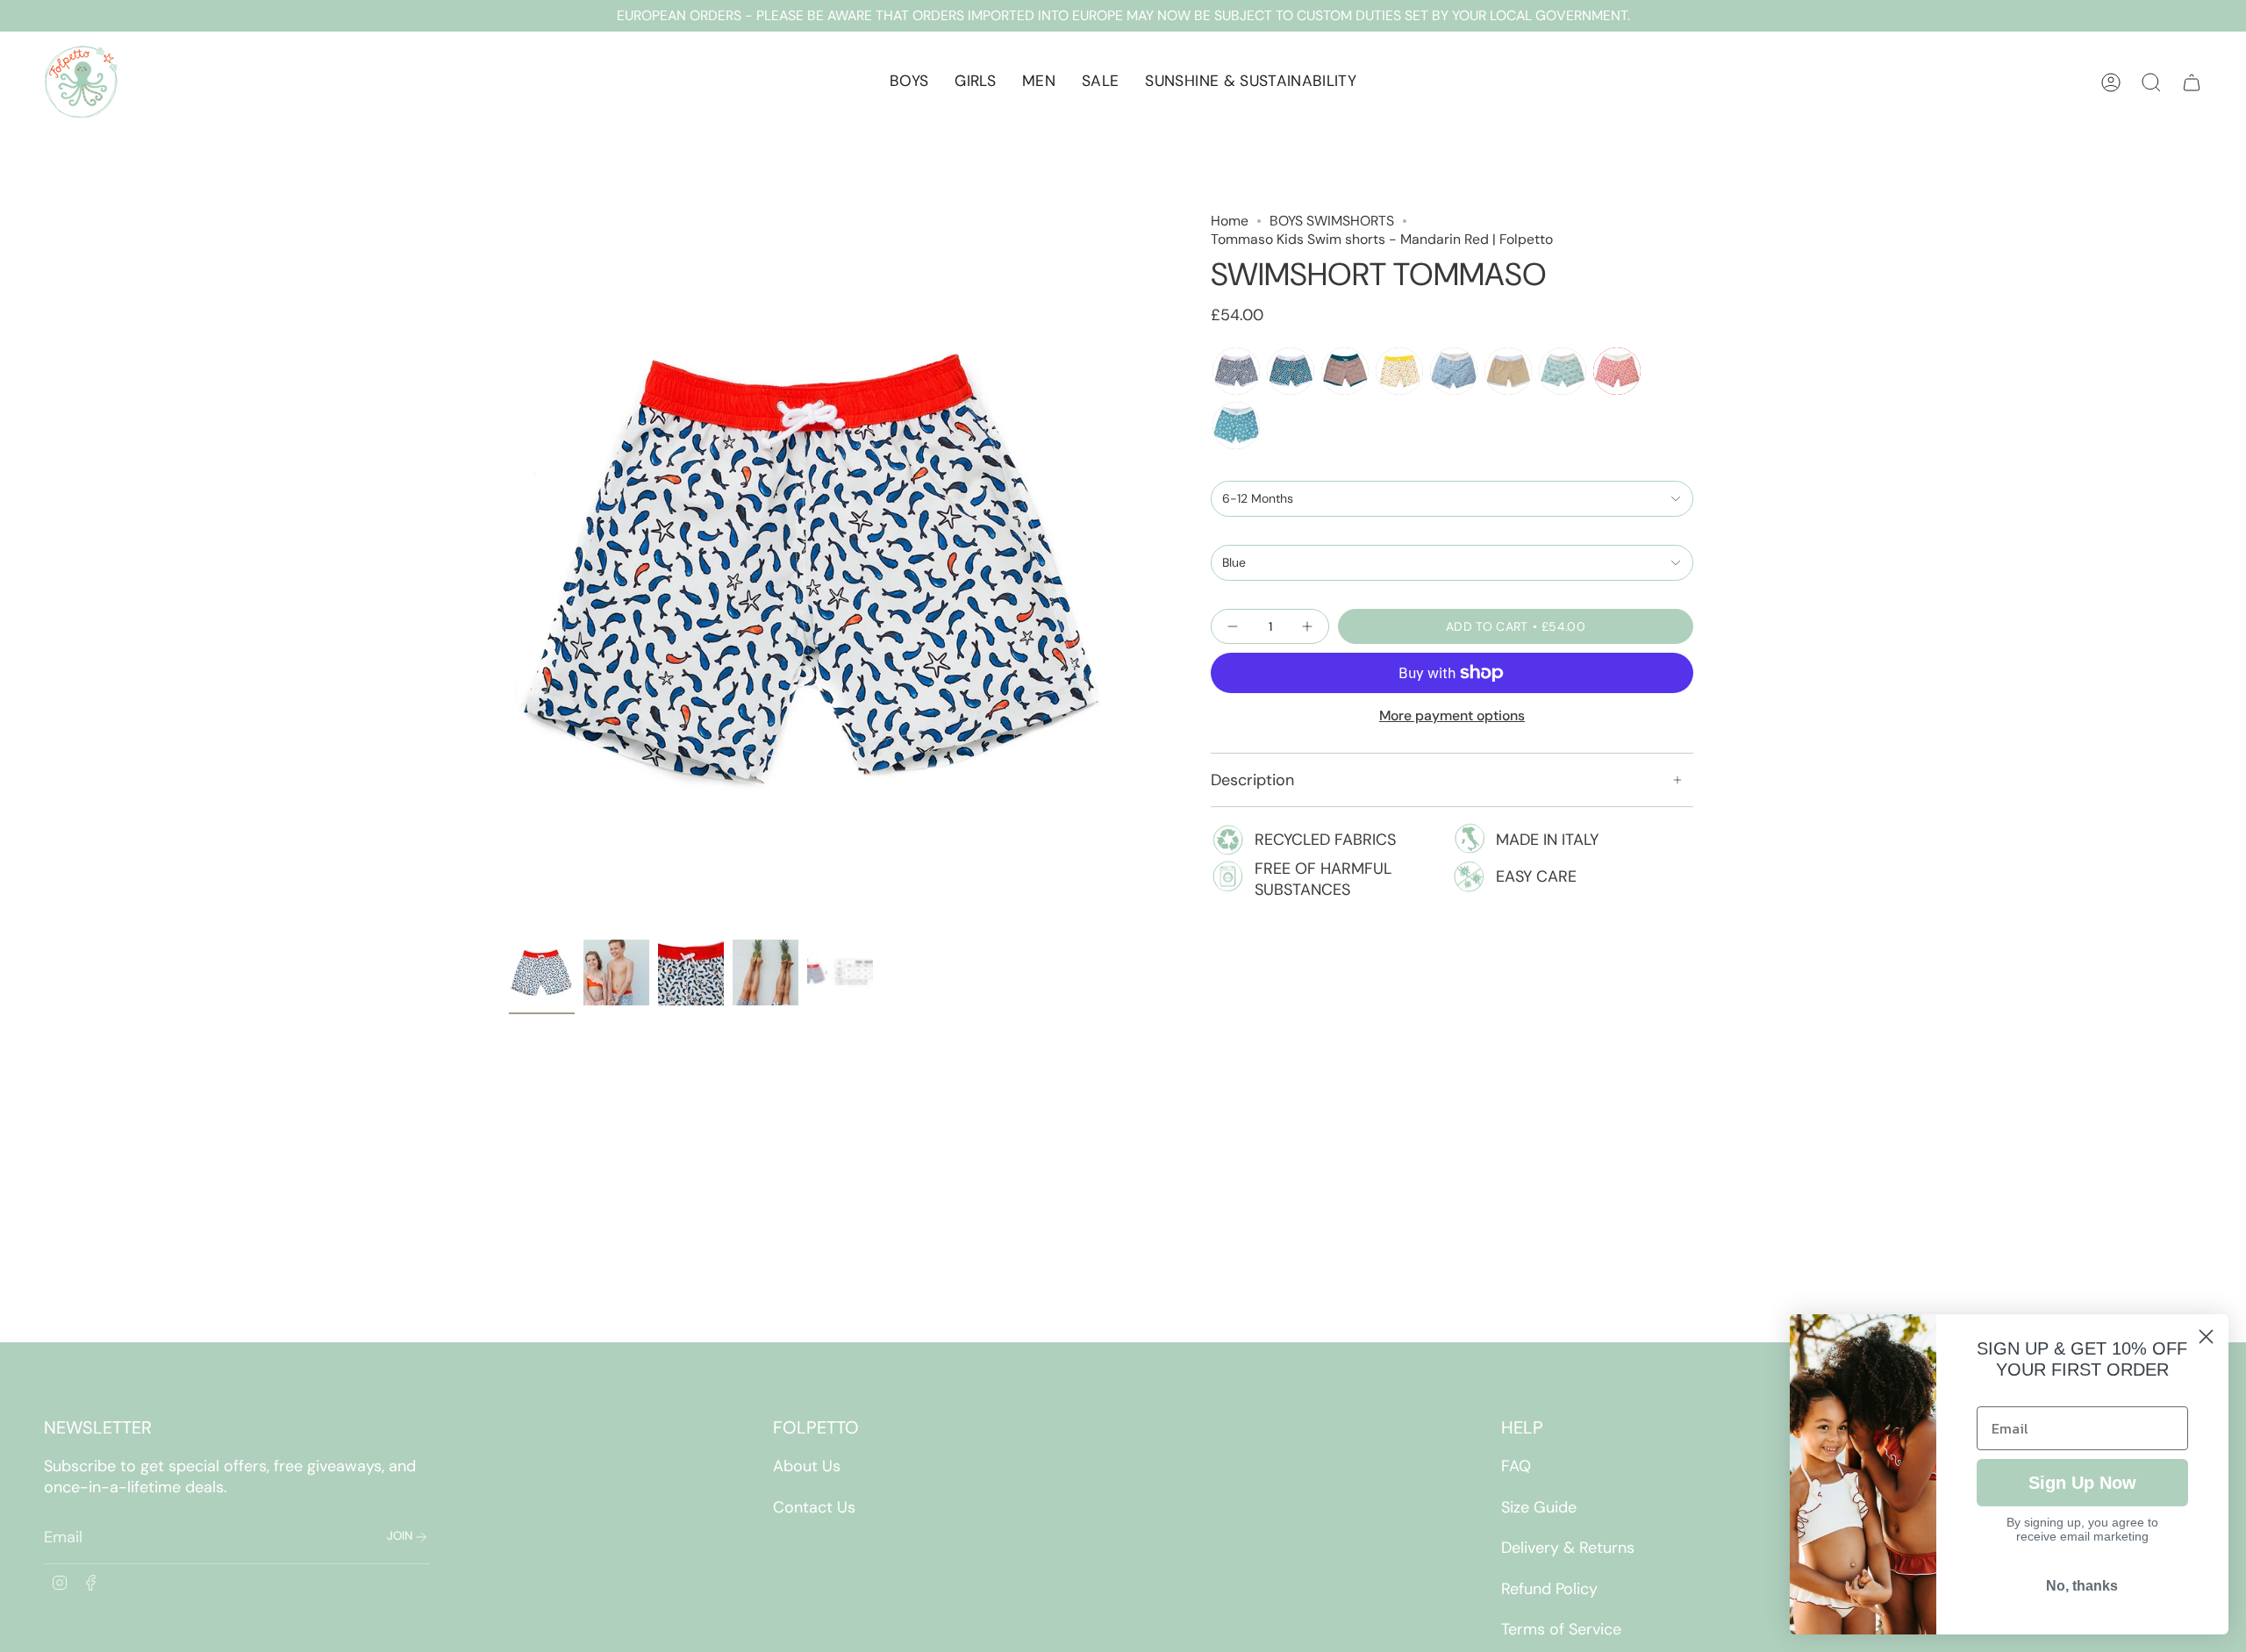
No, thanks (2082, 1586)
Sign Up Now (2082, 1483)
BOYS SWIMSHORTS (1332, 221)
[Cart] (2192, 82)
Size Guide (1539, 1507)
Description (1252, 780)
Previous (509, 571)
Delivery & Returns (1568, 1548)
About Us (807, 1466)
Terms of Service (1561, 1629)
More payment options (1452, 715)
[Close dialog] (2206, 1337)
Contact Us (814, 1507)
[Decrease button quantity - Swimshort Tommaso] (1234, 626)
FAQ (1516, 1466)
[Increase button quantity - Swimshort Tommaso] (1305, 626)
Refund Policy (1549, 1589)
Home (1230, 221)
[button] (909, 82)
